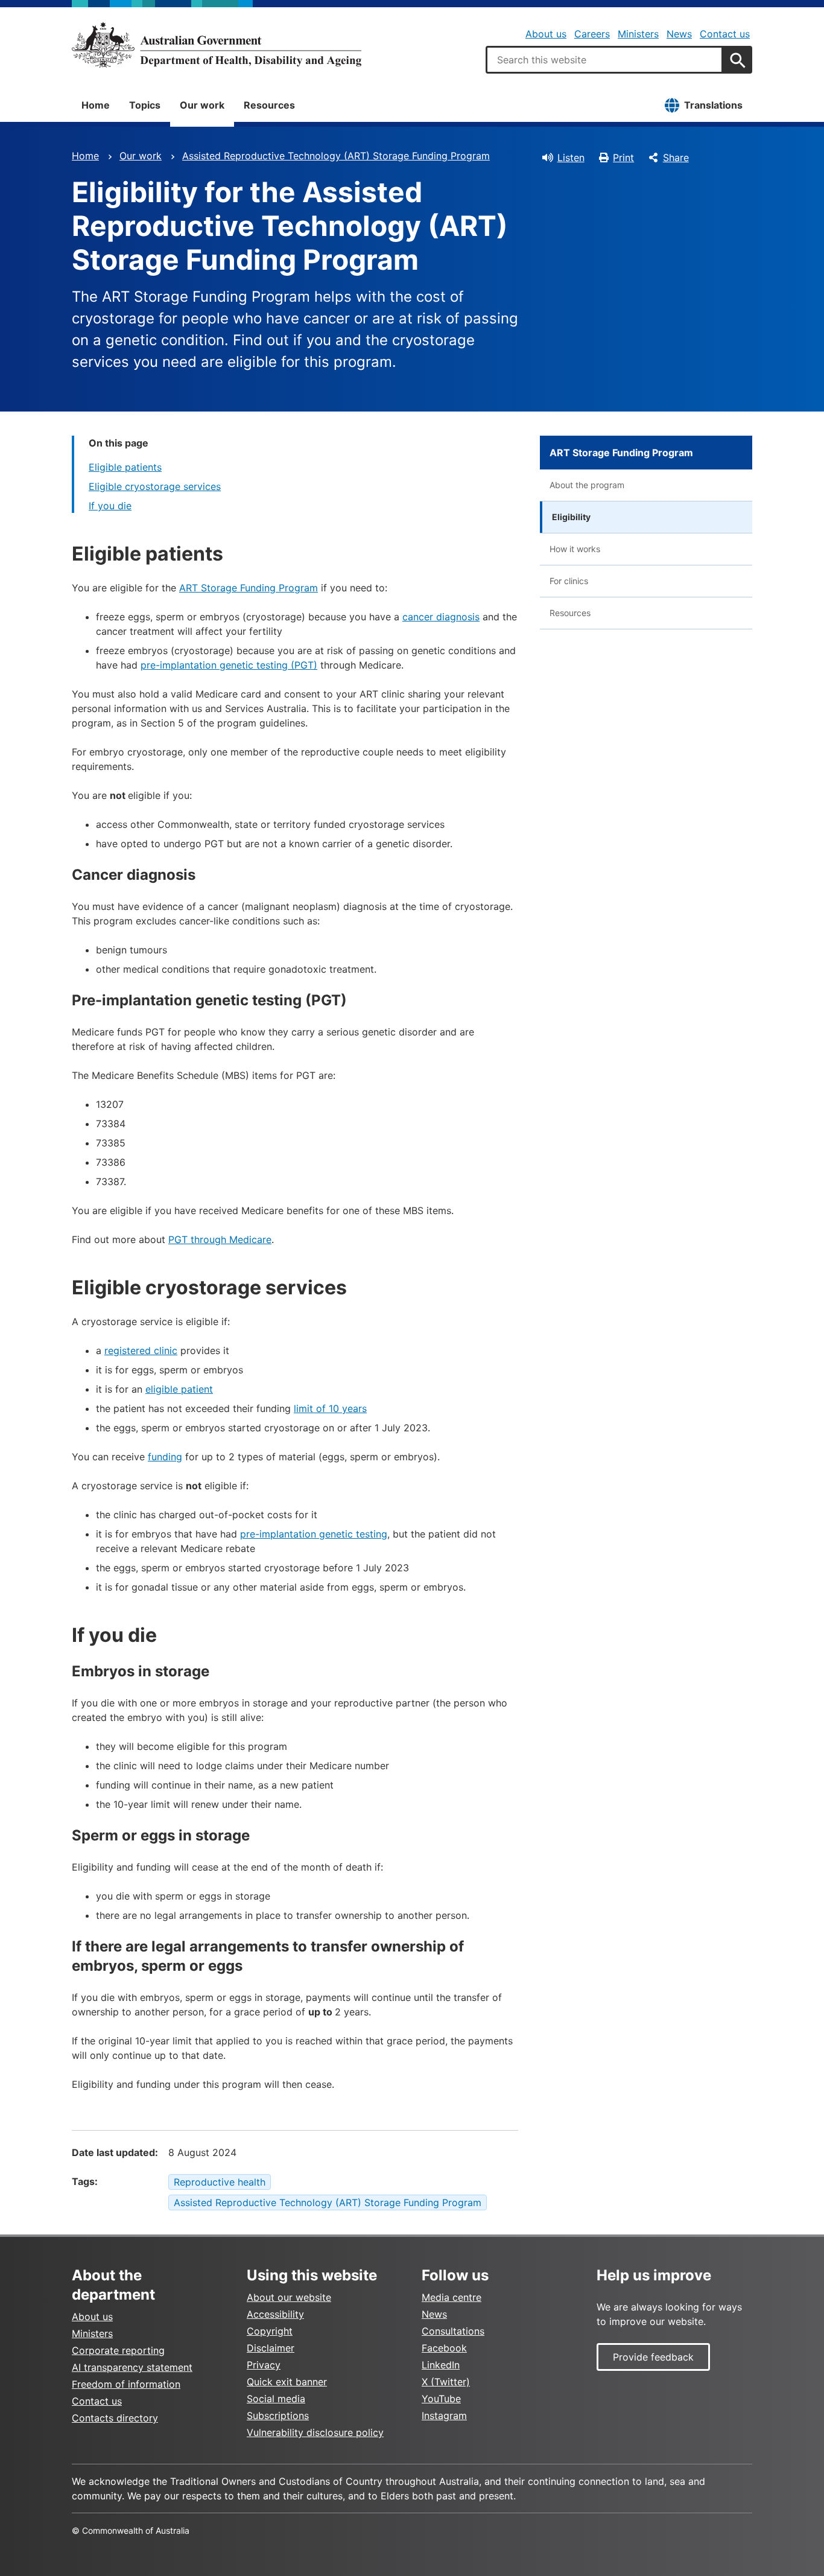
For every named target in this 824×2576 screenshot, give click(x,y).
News (679, 34)
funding (165, 1457)
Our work (202, 105)
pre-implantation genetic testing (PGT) (229, 665)
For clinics (569, 581)
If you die (110, 506)
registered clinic (141, 1350)
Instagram (444, 2415)
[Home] (217, 45)
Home (96, 105)
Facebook (444, 2348)
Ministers (638, 34)
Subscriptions (278, 2415)
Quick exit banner (287, 2382)
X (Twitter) (446, 2382)
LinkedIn (441, 2365)
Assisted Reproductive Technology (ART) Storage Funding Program (336, 156)
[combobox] (604, 60)
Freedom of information (126, 2384)
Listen (571, 157)
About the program (587, 485)
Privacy (264, 2365)
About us (546, 34)
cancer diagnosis (441, 617)
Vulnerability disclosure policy (315, 2432)
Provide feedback (653, 2357)
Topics (145, 105)
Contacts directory (115, 2418)
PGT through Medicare (220, 1239)
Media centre (452, 2297)
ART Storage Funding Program (249, 588)
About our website (289, 2297)
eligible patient (179, 1389)
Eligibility (571, 517)
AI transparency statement (132, 2367)
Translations (713, 105)
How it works (575, 549)
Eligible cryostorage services (155, 486)
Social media (276, 2399)
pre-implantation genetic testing (314, 1534)
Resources (269, 105)
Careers (592, 34)
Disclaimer (271, 2348)
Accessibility (275, 2314)
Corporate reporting (118, 2350)
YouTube (441, 2399)
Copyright (270, 2331)
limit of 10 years (330, 1408)
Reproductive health (220, 2182)
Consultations (453, 2331)
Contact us (725, 34)
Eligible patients (125, 467)
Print (623, 157)
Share (676, 157)
